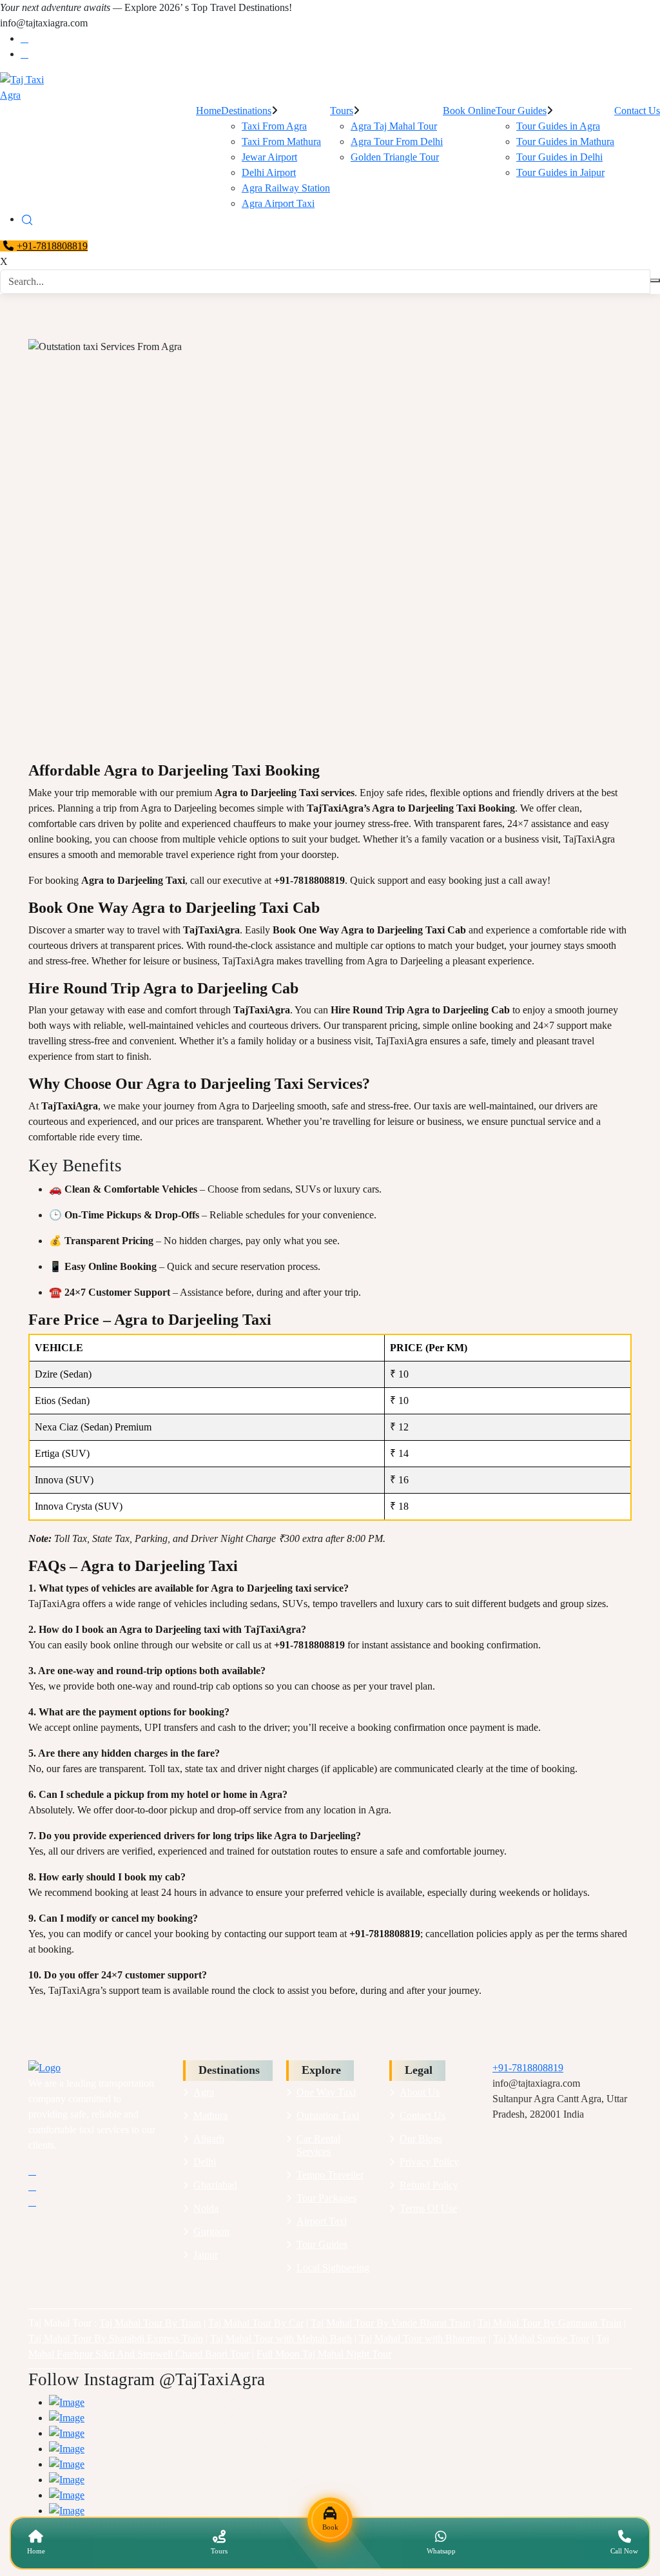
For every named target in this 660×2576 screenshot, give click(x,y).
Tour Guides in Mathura (565, 141)
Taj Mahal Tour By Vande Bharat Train (391, 2323)
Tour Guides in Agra (558, 126)
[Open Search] (27, 219)
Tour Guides (521, 111)
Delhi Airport (269, 172)
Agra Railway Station (286, 188)
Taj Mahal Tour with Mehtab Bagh (281, 2338)
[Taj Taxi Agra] (330, 88)
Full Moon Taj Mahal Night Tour (324, 2354)
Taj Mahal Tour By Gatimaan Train (549, 2323)
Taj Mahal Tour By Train (150, 2323)
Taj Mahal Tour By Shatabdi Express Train (116, 2338)
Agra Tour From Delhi (397, 141)
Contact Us (637, 111)
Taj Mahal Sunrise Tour (541, 2338)
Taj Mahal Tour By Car (256, 2323)
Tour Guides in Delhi (559, 157)
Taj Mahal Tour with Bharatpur (422, 2338)
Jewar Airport (269, 157)
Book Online (469, 111)
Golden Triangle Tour (395, 157)
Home (209, 111)
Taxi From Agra (274, 126)
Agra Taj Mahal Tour (394, 126)
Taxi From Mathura (281, 141)
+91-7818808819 (52, 246)
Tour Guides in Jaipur (560, 172)
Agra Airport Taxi (278, 203)
